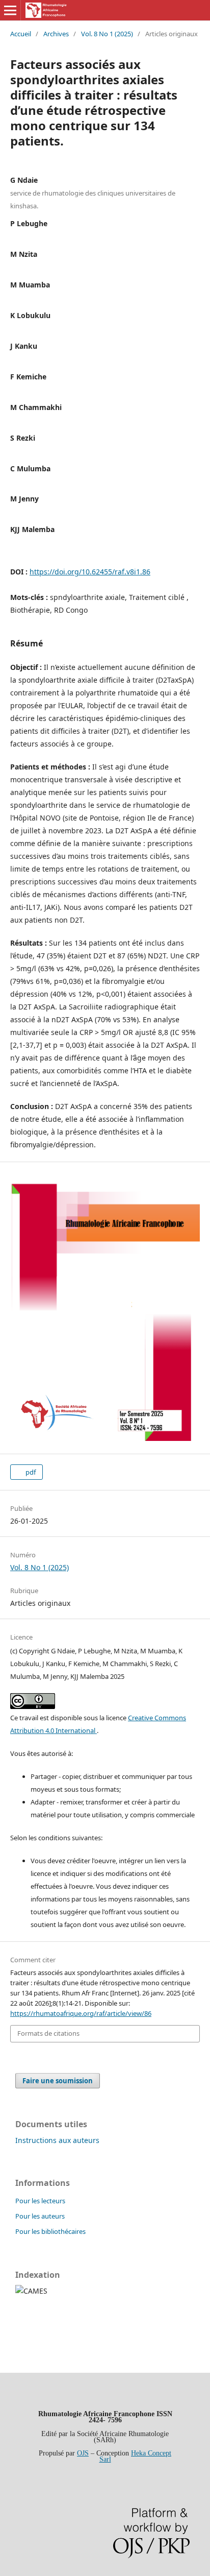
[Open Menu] (10, 10)
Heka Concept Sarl (136, 2456)
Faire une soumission (58, 2081)
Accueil (21, 34)
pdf (30, 1472)
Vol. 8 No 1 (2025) (107, 34)
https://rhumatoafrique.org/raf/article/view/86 (81, 2013)
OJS (83, 2453)
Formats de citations (48, 2033)
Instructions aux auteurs (57, 2140)
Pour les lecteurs (40, 2201)
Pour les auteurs (40, 2216)
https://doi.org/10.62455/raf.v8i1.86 (90, 572)
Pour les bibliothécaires (50, 2231)
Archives (56, 34)
